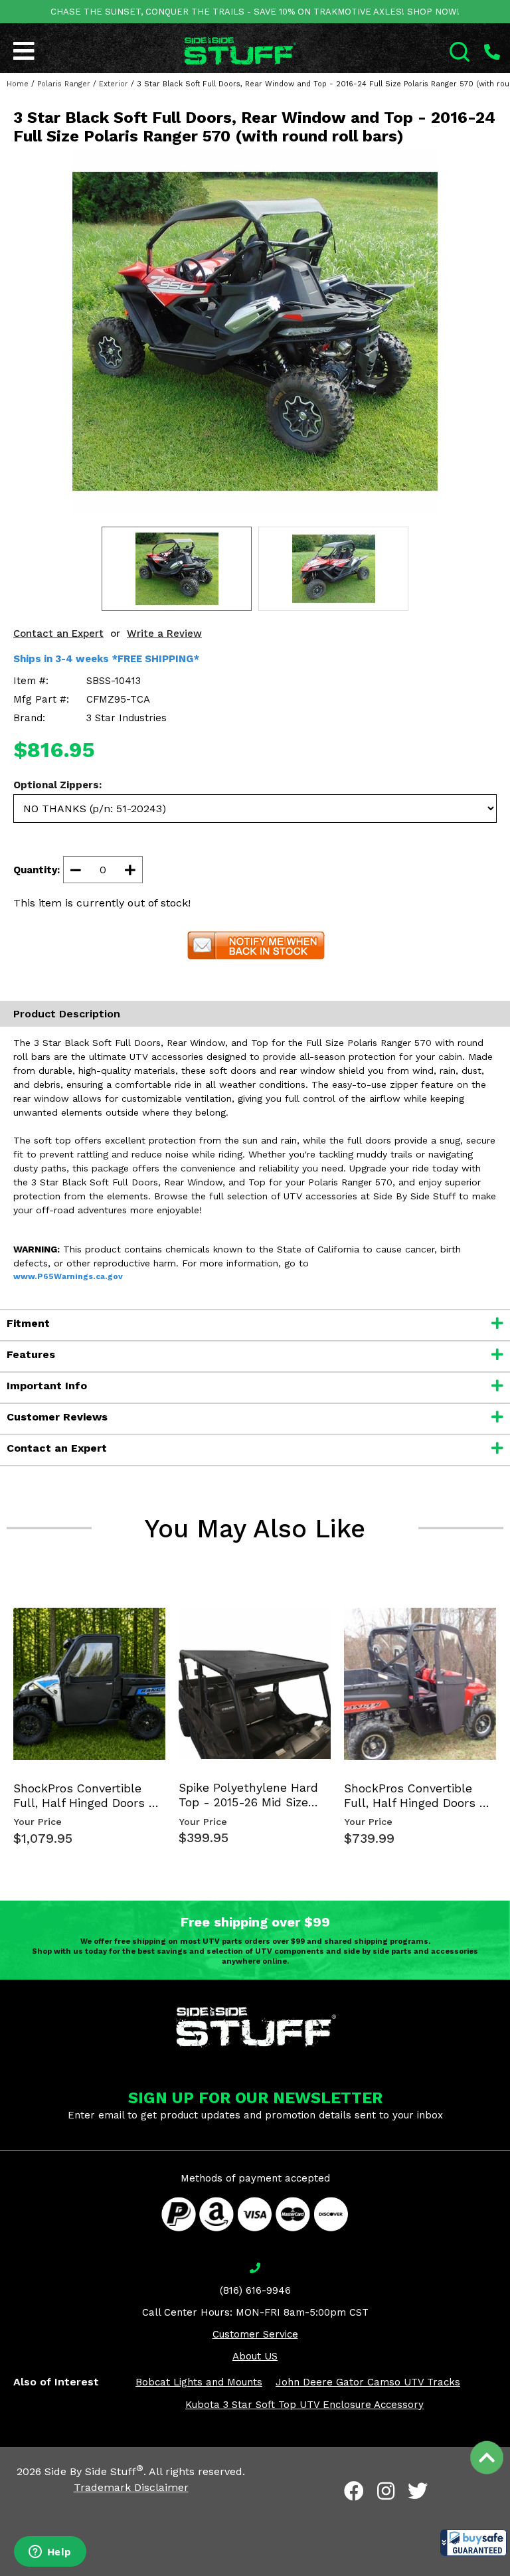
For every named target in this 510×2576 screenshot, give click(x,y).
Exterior (114, 84)
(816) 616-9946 (255, 2290)
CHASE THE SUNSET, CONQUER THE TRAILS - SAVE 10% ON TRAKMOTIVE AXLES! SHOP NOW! (255, 12)
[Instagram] (386, 2491)
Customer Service (255, 2334)
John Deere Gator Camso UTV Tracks (368, 2382)
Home (18, 84)
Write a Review (164, 634)
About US (255, 2356)
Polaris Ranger (64, 84)
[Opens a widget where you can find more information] (50, 2553)
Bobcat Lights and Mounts (199, 2382)
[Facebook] (354, 2491)
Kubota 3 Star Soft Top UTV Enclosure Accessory (304, 2405)
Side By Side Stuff (94, 2471)
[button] (473, 2543)
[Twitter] (418, 2491)
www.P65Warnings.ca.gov (68, 1276)
